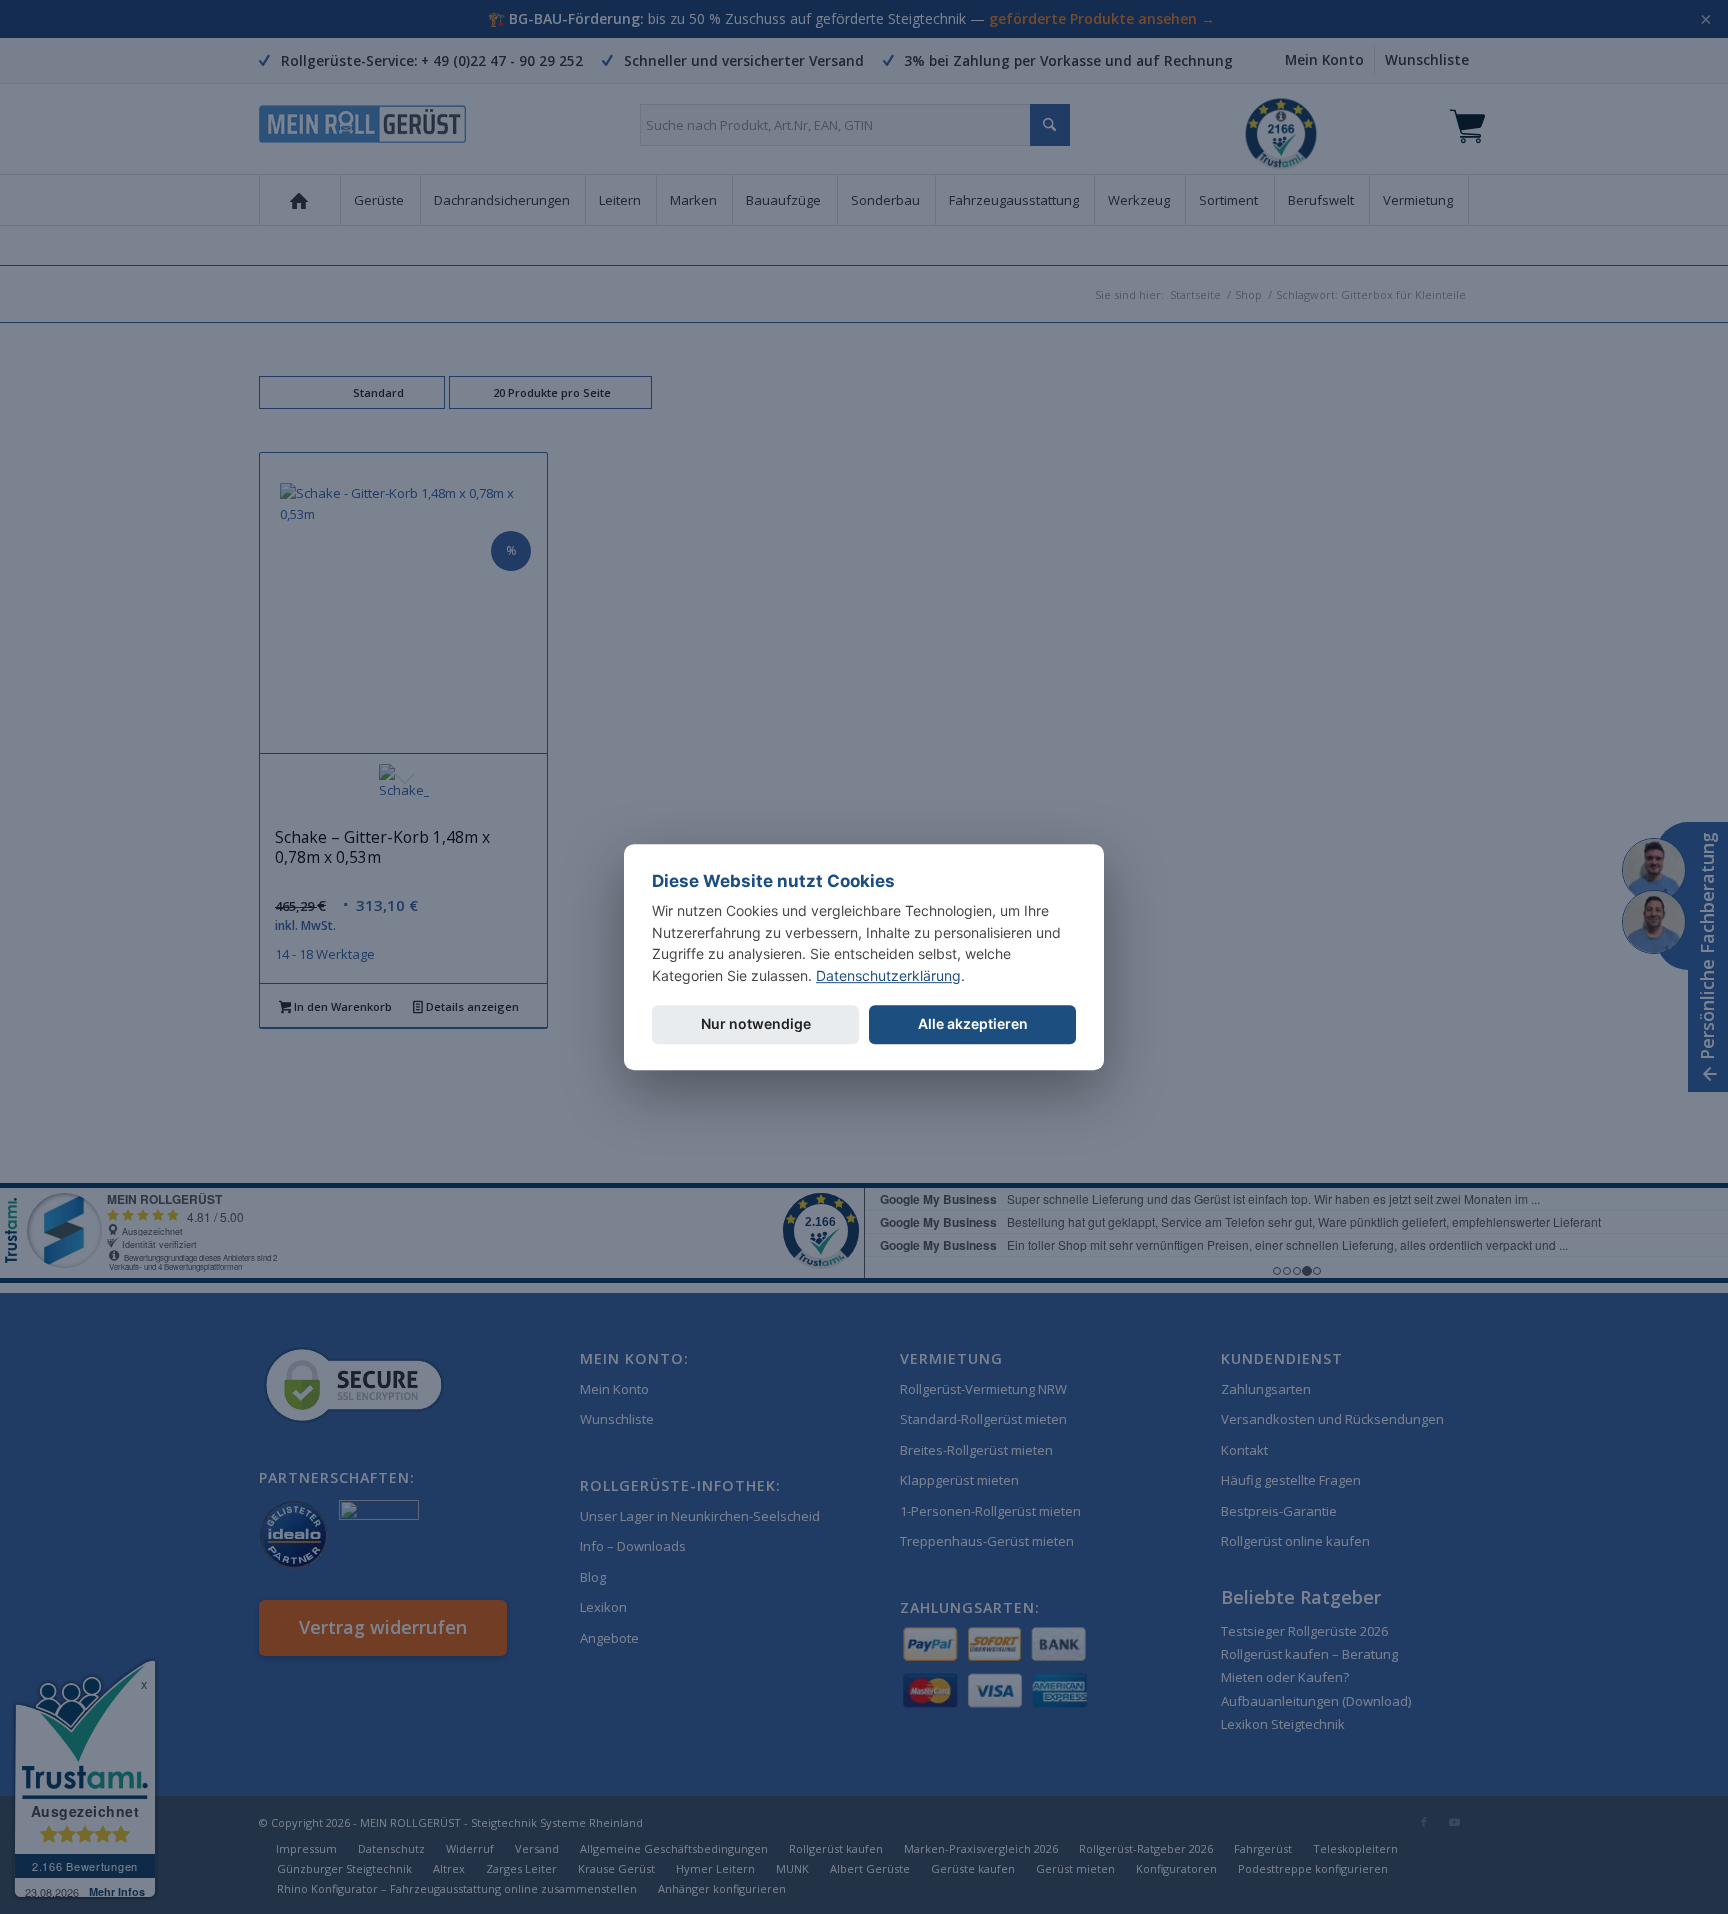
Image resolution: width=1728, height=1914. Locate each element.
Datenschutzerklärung (888, 975)
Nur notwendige (756, 1023)
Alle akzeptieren (973, 1023)
